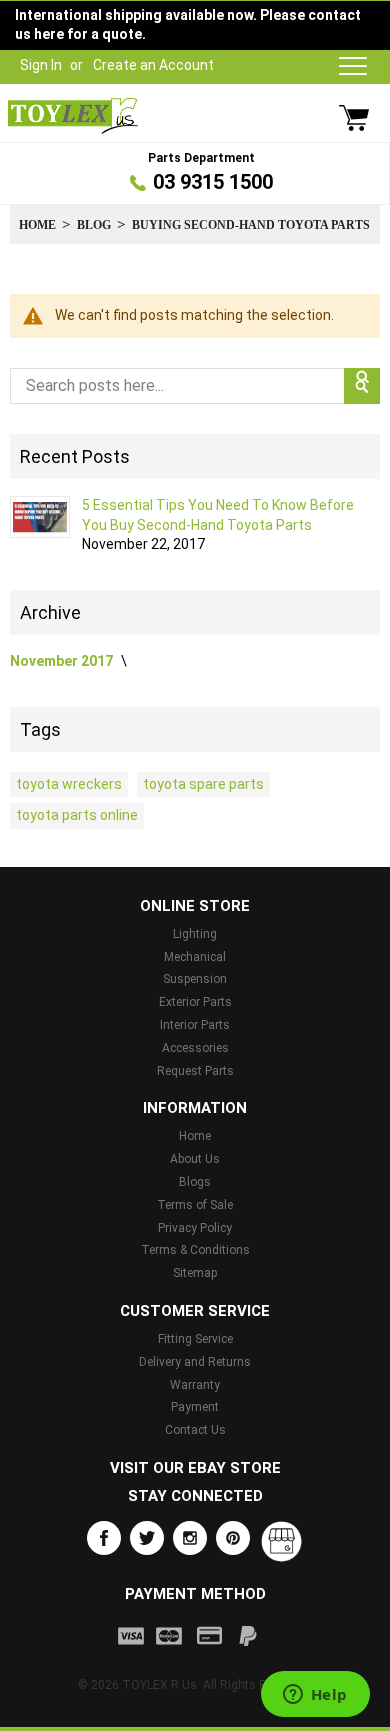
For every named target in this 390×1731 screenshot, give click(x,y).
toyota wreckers (69, 784)
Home (37, 225)
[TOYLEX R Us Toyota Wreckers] (73, 116)
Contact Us (195, 1430)
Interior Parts (195, 1025)
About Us (195, 1159)
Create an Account (153, 65)
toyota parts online (77, 815)
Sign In (41, 65)
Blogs (195, 1182)
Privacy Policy (195, 1228)
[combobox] (195, 386)
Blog (94, 225)
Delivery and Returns (195, 1362)
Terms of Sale (195, 1205)
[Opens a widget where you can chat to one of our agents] (315, 1696)
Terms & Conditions (195, 1250)
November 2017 (63, 661)
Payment (195, 1407)
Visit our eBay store (195, 1468)
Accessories (195, 1048)
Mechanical (195, 957)
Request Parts (195, 1071)
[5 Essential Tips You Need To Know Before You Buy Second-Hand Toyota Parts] (40, 517)
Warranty (195, 1385)
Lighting (195, 934)
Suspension (195, 979)
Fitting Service (195, 1339)
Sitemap (195, 1273)
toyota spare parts (203, 784)
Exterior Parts (195, 1002)
